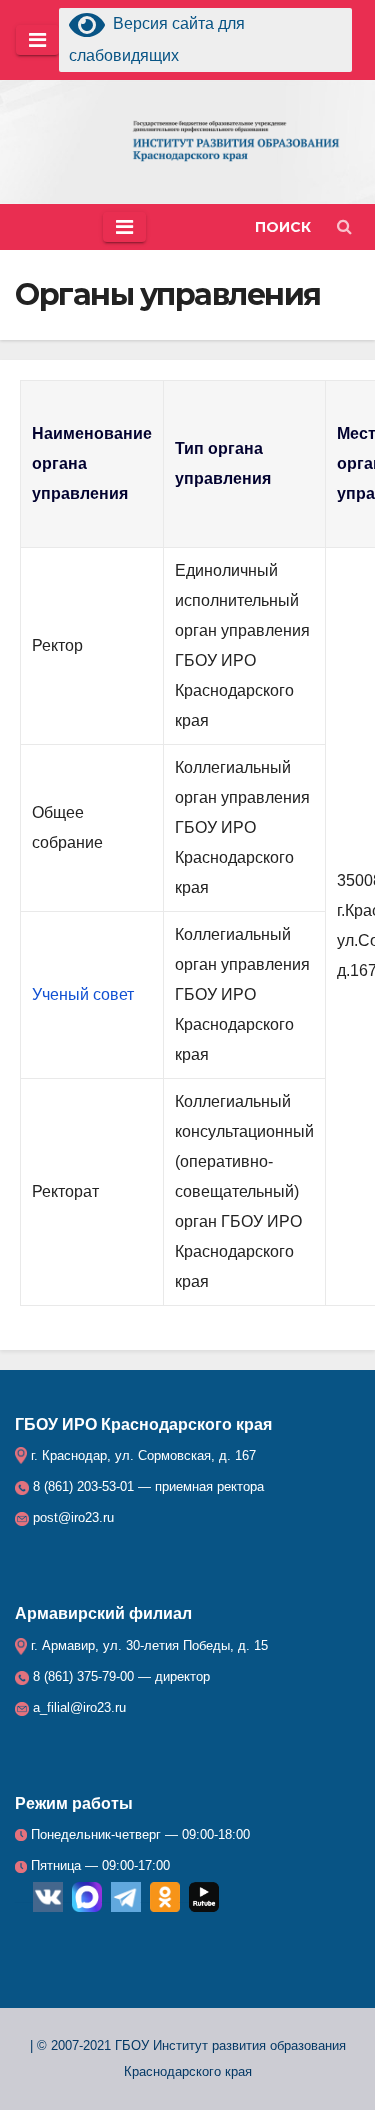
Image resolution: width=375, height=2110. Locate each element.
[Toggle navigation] (37, 40)
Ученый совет (83, 994)
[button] (292, 226)
